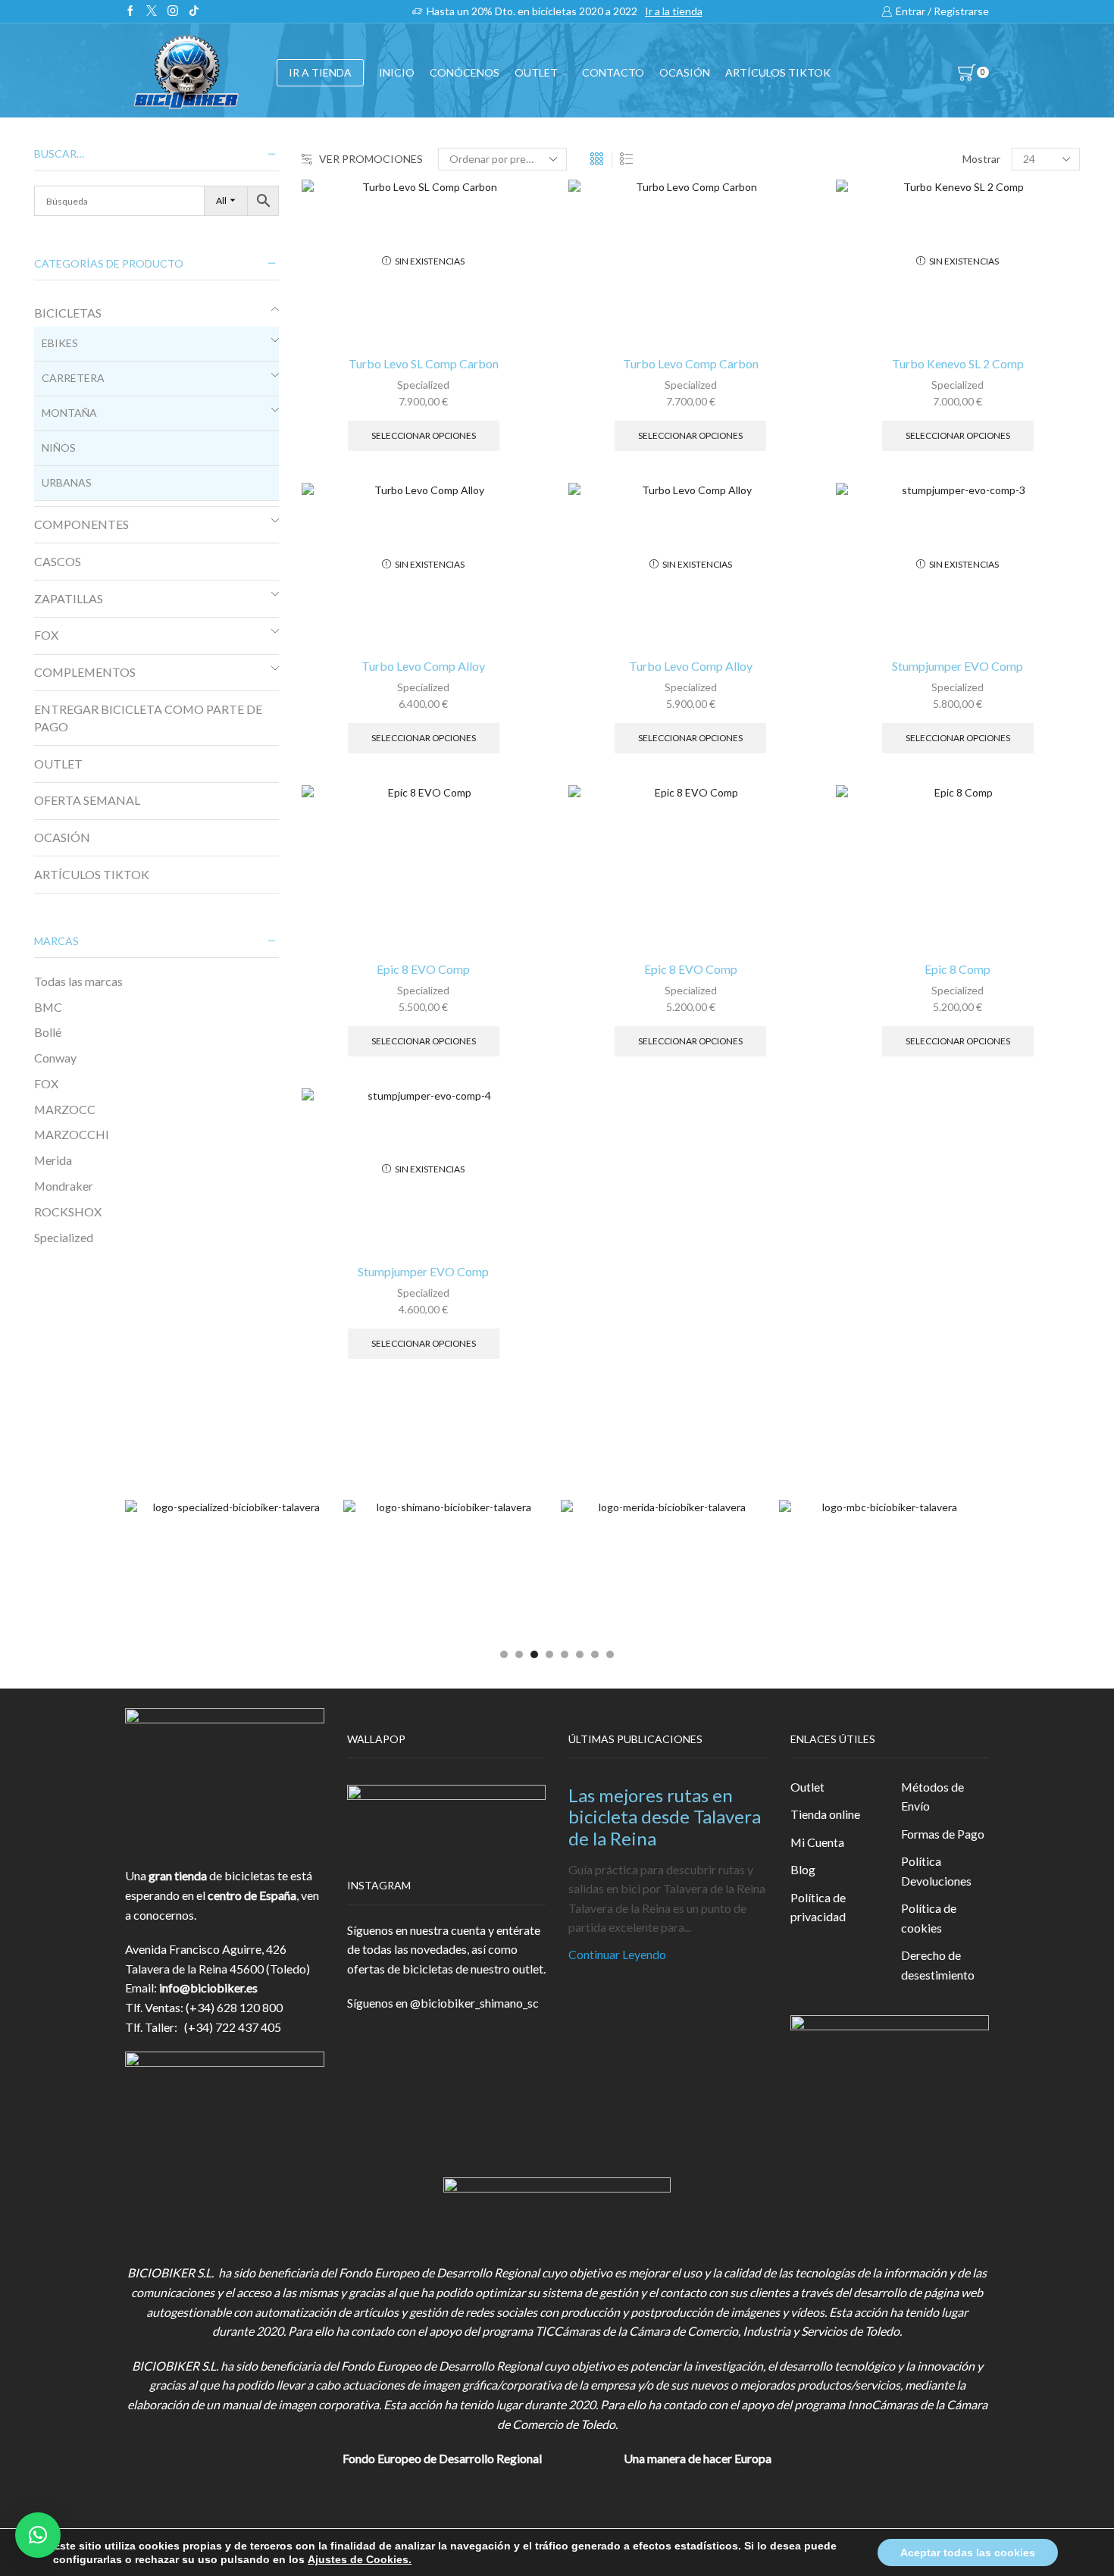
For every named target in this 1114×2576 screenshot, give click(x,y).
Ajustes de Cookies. (360, 2559)
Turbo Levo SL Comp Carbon (424, 363)
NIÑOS (59, 448)
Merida (53, 1160)
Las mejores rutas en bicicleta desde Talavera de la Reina (665, 1817)
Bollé (48, 1032)
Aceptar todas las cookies (968, 2553)
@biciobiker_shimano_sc (474, 2003)
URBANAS (67, 482)
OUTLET (536, 72)
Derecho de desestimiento (938, 1965)
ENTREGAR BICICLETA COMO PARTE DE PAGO (148, 718)
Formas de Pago (943, 1834)
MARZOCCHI (72, 1134)
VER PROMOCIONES (371, 159)
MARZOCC (65, 1109)
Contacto (613, 72)
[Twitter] (152, 11)
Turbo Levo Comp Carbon (691, 363)
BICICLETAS (68, 313)
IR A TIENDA (320, 72)
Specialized (423, 385)
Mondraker (64, 1186)
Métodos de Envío (933, 1797)
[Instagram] (173, 11)
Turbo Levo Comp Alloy (423, 666)
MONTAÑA (69, 413)
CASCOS (58, 561)
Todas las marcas (78, 981)
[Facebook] (130, 11)
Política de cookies (929, 1918)
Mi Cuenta (817, 1842)
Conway (55, 1058)
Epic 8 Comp (958, 969)
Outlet (807, 1787)
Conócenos (465, 72)
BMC (48, 1007)
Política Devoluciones (936, 1871)
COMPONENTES (81, 524)
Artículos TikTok (778, 72)
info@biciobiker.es (208, 1988)
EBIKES (60, 343)
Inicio (397, 72)
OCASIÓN (685, 72)
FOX (46, 635)
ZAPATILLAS (69, 598)
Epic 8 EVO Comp (423, 969)
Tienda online (825, 1814)
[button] (504, 1654)
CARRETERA (73, 378)
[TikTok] (194, 11)
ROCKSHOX (68, 1211)
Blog (803, 1869)
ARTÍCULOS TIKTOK (92, 874)
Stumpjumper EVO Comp (958, 666)
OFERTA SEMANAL (87, 800)
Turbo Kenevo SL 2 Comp (958, 363)
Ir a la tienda (674, 11)
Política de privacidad (818, 1907)
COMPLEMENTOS (85, 672)
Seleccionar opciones (424, 435)
